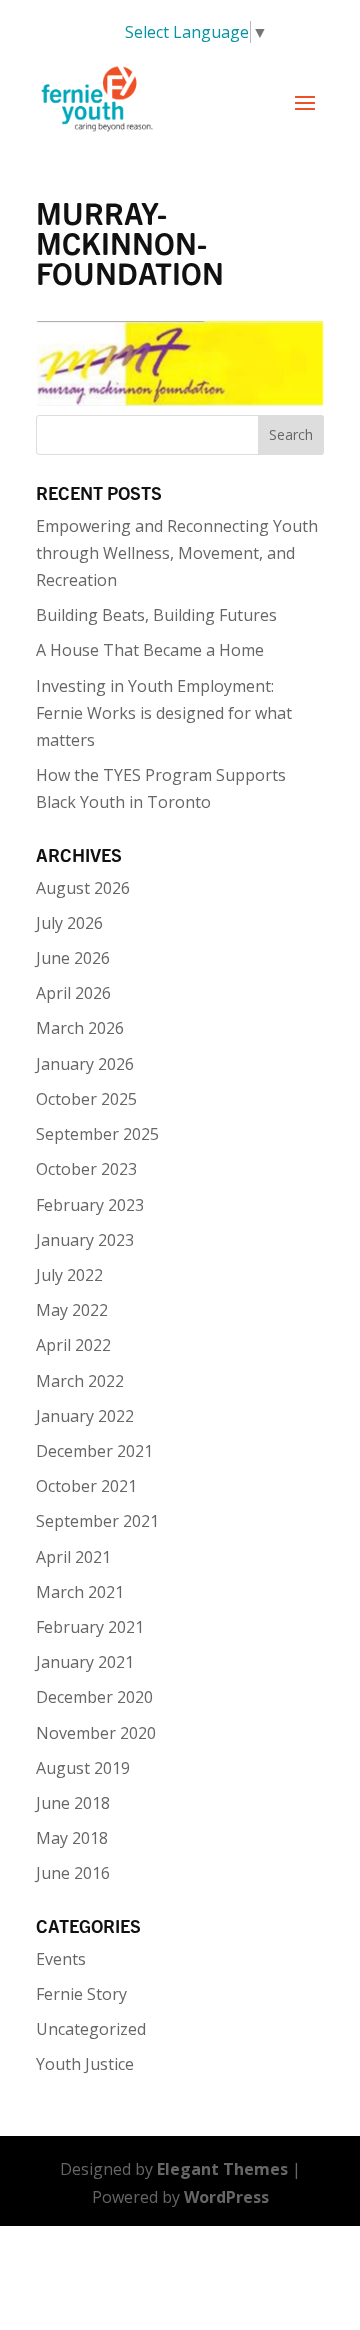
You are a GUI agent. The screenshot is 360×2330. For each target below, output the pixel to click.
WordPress (226, 2197)
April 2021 (73, 1557)
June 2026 (73, 958)
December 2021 (94, 1451)
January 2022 (85, 1416)
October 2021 (86, 1486)
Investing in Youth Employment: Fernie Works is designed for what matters (164, 713)
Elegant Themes (222, 2169)
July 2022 (69, 1275)
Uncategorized (91, 2029)
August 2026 (83, 888)
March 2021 (80, 1592)
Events (61, 1959)
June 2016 (73, 1873)
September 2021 (97, 1521)
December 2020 (94, 1697)
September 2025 (97, 1134)
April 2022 (73, 1345)
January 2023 (85, 1240)
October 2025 (86, 1099)
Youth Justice (85, 2064)
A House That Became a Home (150, 650)
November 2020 (96, 1733)
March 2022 (80, 1381)
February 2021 (90, 1627)
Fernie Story (81, 1994)
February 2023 (90, 1205)
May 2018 (72, 1838)
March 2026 (80, 1028)
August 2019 (83, 1768)
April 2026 (73, 993)
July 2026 (69, 923)
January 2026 (85, 1064)
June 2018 (73, 1803)
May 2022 (72, 1310)
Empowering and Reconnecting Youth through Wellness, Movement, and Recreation (177, 553)
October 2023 (86, 1169)
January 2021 (85, 1662)
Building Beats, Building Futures (156, 615)
